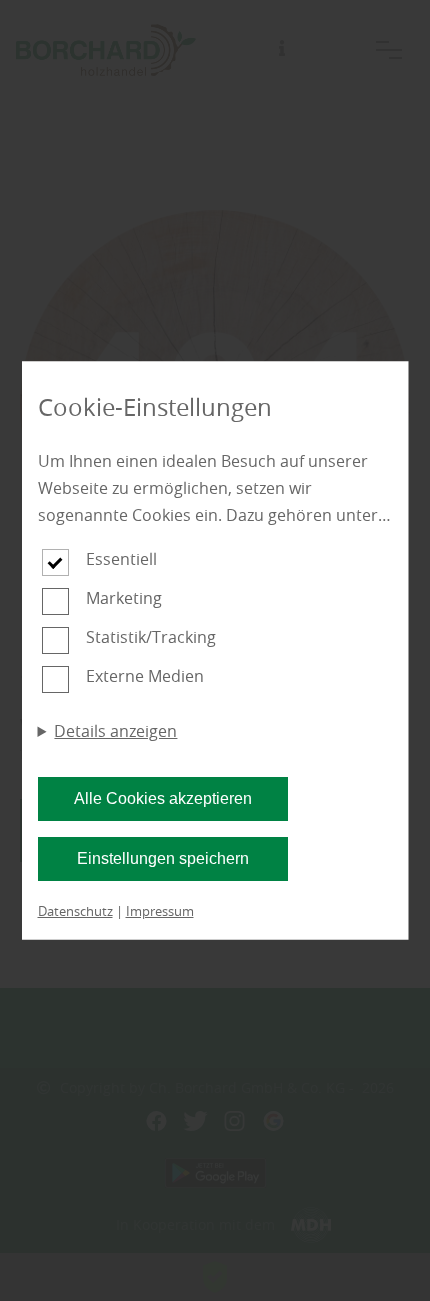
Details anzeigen (115, 731)
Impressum (160, 911)
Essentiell (121, 559)
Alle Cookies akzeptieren (163, 798)
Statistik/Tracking (151, 637)
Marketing (124, 598)
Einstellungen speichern (163, 858)
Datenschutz (75, 911)
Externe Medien (145, 676)
